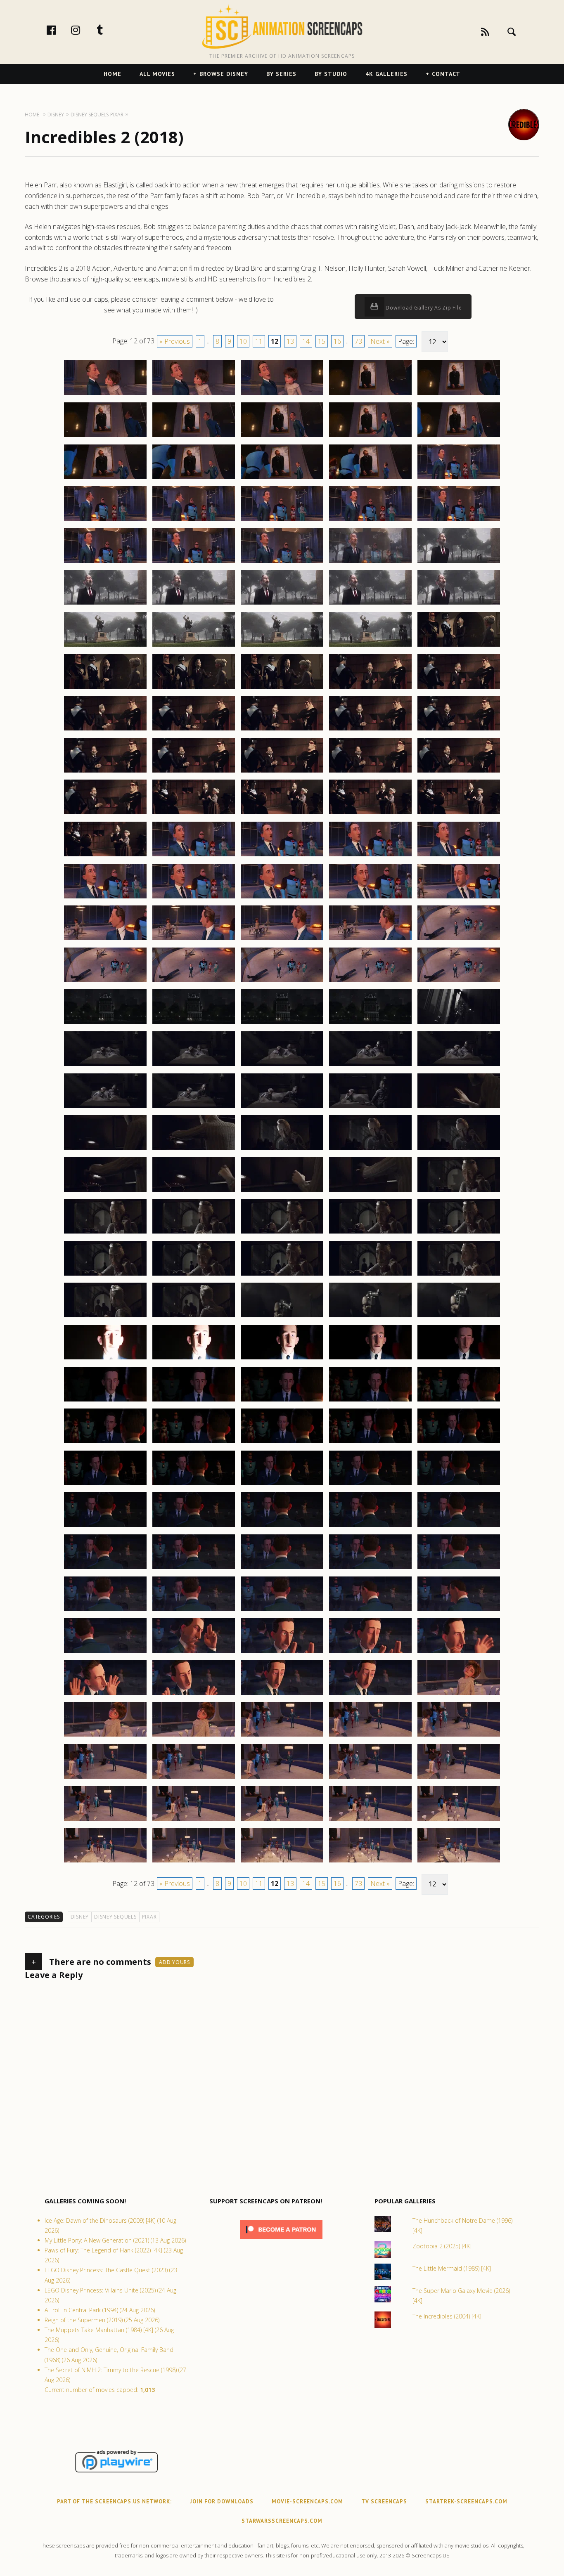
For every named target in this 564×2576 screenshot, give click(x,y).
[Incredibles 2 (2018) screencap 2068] (282, 1108)
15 (322, 341)
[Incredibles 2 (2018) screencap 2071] (105, 1149)
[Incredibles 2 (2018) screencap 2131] (105, 1652)
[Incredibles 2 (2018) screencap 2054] (370, 982)
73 (358, 341)
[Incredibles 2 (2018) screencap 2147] (194, 1778)
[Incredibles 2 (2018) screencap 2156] (105, 1862)
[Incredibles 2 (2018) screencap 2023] (282, 730)
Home (113, 74)
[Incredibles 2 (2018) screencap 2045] (459, 898)
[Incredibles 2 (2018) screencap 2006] (105, 604)
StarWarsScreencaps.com (282, 2521)
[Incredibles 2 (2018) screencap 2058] (282, 1023)
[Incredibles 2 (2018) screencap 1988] (282, 437)
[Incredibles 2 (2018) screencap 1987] (194, 437)
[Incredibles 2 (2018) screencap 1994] (370, 479)
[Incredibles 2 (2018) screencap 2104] (370, 1401)
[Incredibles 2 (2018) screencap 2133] (282, 1652)
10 (243, 341)
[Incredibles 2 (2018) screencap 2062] (194, 1066)
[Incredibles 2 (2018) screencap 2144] (370, 1736)
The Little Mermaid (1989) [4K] (452, 2268)
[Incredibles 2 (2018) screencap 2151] (105, 1820)
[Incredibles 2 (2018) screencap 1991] (105, 479)
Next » (380, 341)
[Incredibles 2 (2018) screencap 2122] (194, 1569)
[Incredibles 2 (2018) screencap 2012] (194, 646)
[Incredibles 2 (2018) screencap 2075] (459, 1149)
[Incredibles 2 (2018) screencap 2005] (459, 562)
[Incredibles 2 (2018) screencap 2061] (105, 1066)
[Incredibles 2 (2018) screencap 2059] (370, 1023)
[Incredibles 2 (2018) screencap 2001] (105, 562)
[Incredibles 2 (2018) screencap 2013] (282, 646)
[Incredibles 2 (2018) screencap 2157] (194, 1862)
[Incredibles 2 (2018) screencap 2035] (459, 814)
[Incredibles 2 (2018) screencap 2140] (459, 1694)
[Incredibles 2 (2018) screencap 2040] (459, 856)
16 (337, 341)
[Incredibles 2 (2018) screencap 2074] (370, 1149)
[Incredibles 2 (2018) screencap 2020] (459, 688)
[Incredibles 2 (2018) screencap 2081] (105, 1233)
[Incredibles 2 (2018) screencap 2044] (370, 898)
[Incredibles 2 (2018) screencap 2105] (459, 1401)
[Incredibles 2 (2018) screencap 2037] (194, 856)
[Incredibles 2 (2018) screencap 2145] (459, 1736)
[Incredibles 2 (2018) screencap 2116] (105, 1527)
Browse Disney (224, 74)
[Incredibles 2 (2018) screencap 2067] (194, 1108)
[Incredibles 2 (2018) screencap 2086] (105, 1275)
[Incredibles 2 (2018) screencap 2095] (459, 1317)
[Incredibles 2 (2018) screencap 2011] (105, 646)
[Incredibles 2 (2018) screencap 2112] (194, 1485)
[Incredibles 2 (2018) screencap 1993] (282, 479)
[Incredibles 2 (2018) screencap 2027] (194, 772)
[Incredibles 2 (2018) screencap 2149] (370, 1778)
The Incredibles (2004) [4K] (447, 2316)
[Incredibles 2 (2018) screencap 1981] (105, 395)
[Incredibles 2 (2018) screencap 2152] (194, 1820)
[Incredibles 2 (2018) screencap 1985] (459, 395)
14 (306, 341)
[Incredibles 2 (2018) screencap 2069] (370, 1108)
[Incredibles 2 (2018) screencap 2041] (105, 898)
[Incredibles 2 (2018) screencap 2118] (282, 1527)
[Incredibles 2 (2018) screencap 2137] (194, 1694)
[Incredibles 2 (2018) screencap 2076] (105, 1191)
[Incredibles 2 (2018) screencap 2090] (459, 1275)
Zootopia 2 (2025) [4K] (442, 2246)
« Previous (175, 341)
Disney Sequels (115, 1917)
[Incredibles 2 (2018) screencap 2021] (105, 730)
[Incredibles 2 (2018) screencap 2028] (282, 772)
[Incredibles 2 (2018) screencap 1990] (459, 437)
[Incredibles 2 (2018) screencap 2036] (105, 856)
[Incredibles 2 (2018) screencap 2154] (370, 1820)
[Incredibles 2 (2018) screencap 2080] (459, 1191)
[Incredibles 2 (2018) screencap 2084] (370, 1233)
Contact (446, 74)
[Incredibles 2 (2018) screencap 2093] (282, 1317)
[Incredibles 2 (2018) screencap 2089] (370, 1275)
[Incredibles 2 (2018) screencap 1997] (194, 520)
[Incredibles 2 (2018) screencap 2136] (105, 1694)
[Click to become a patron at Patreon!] (281, 2241)
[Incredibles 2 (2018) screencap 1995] (459, 479)
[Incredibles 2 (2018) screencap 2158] (282, 1862)
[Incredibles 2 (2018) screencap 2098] (282, 1359)
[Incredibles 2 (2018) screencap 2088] (282, 1275)
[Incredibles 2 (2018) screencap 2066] (105, 1108)
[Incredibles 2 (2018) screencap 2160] (459, 1862)
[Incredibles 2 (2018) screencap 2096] (105, 1359)
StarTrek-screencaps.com (466, 2502)
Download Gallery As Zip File (423, 308)
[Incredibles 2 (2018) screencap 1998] (282, 520)
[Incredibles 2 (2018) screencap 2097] (194, 1359)
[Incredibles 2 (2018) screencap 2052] (194, 982)
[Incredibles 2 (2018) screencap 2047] (194, 940)
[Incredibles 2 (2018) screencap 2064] (370, 1066)
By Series (281, 74)
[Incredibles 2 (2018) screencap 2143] (282, 1736)
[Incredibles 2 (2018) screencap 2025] (459, 730)
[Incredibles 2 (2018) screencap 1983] (282, 395)
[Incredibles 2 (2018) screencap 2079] (370, 1191)
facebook (60, 30)
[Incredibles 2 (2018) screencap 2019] (370, 688)
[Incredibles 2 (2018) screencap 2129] (370, 1611)
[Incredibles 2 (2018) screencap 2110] (459, 1443)
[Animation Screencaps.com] (282, 27)
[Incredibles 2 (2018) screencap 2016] (105, 688)
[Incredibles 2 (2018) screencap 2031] (105, 814)
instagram (84, 30)
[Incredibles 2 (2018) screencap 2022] (194, 730)
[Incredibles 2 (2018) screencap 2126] (105, 1611)
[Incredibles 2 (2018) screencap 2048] (282, 940)
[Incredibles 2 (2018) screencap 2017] (194, 688)
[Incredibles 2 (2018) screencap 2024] (370, 730)
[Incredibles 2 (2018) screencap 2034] (370, 814)
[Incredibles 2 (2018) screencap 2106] (105, 1443)
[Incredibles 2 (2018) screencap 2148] (282, 1778)
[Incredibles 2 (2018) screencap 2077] (194, 1191)
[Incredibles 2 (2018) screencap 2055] (459, 982)
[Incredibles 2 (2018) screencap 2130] (459, 1611)
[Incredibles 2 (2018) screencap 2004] (370, 562)
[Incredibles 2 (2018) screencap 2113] (282, 1485)
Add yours (174, 1962)
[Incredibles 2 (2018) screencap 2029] (370, 772)
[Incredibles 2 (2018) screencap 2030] (459, 772)
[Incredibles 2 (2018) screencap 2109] (370, 1443)
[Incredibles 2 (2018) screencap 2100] (459, 1359)
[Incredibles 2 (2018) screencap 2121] (105, 1569)
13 (290, 341)
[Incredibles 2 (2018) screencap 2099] (370, 1359)
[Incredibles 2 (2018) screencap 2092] (194, 1317)
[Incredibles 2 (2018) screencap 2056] (105, 1023)
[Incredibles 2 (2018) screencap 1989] (370, 437)
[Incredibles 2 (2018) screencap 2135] (459, 1652)
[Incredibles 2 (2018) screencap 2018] (282, 688)
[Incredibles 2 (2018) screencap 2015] (459, 646)
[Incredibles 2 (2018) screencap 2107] (194, 1443)
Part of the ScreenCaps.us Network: (114, 2502)
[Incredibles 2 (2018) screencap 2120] (459, 1527)
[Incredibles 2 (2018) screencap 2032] (194, 814)
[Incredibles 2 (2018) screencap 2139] (370, 1694)
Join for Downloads (222, 2502)
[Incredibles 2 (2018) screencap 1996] (105, 520)
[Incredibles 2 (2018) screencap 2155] (459, 1820)
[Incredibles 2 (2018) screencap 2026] (105, 772)
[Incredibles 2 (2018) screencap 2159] (370, 1862)
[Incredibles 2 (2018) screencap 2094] (370, 1317)
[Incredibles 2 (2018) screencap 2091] (105, 1317)
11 (259, 341)
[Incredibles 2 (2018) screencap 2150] (459, 1778)
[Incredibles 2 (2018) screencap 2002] (194, 562)
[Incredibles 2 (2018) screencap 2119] (370, 1527)
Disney (80, 1917)
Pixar (149, 1917)
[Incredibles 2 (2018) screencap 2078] (282, 1191)
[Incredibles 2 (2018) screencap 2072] (194, 1149)
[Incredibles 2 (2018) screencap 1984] (370, 395)
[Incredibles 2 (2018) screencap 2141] (105, 1736)
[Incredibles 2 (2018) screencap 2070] (459, 1108)
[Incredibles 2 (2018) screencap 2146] (105, 1778)
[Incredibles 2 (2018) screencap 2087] (194, 1275)
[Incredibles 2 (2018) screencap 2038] (282, 856)
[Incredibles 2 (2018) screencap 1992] (194, 479)
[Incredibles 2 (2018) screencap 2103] (282, 1401)
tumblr (109, 30)
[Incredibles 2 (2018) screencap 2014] (370, 646)
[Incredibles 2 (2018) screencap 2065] (459, 1066)
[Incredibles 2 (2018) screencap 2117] (194, 1527)
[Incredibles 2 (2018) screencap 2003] (282, 562)
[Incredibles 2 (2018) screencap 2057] (194, 1023)
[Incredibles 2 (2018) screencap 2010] (459, 604)
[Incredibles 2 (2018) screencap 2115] (459, 1485)
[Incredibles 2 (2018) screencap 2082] (194, 1233)
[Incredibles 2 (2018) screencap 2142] (194, 1736)
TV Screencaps (384, 2502)
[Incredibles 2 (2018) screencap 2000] (459, 520)
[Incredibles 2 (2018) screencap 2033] (282, 814)
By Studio (331, 74)
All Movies (157, 74)
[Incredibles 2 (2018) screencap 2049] (370, 940)
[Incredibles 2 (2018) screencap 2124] (370, 1569)
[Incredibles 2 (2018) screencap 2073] (282, 1149)
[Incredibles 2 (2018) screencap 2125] (459, 1569)
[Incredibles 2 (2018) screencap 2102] (194, 1401)
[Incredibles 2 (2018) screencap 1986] (105, 437)
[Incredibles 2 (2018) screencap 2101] (105, 1401)
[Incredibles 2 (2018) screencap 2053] (282, 982)
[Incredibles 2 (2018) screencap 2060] (459, 1023)
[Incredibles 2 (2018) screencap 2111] (105, 1485)
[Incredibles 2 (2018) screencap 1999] (370, 520)
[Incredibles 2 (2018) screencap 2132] (194, 1652)
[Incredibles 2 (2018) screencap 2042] (194, 898)
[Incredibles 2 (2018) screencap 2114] (370, 1485)
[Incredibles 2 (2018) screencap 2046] (105, 940)
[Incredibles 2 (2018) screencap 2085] (459, 1233)
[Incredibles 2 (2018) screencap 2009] (370, 604)
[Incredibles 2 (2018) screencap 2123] (282, 1569)
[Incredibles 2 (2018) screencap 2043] (282, 898)
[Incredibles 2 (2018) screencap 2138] (282, 1694)
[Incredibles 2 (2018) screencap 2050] (459, 940)
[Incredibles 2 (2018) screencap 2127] (194, 1611)
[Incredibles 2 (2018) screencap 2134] (370, 1652)
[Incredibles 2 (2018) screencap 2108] (282, 1443)
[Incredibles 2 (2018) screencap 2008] (282, 604)
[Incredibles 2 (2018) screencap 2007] (194, 604)
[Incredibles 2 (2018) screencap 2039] (370, 856)
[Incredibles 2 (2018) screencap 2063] (282, 1066)
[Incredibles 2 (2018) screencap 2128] (282, 1611)
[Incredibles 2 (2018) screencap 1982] (194, 395)
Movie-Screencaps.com (307, 2502)
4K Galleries (386, 74)
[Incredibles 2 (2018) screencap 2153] (282, 1820)
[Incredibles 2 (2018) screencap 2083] (282, 1233)
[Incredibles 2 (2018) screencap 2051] (105, 982)
